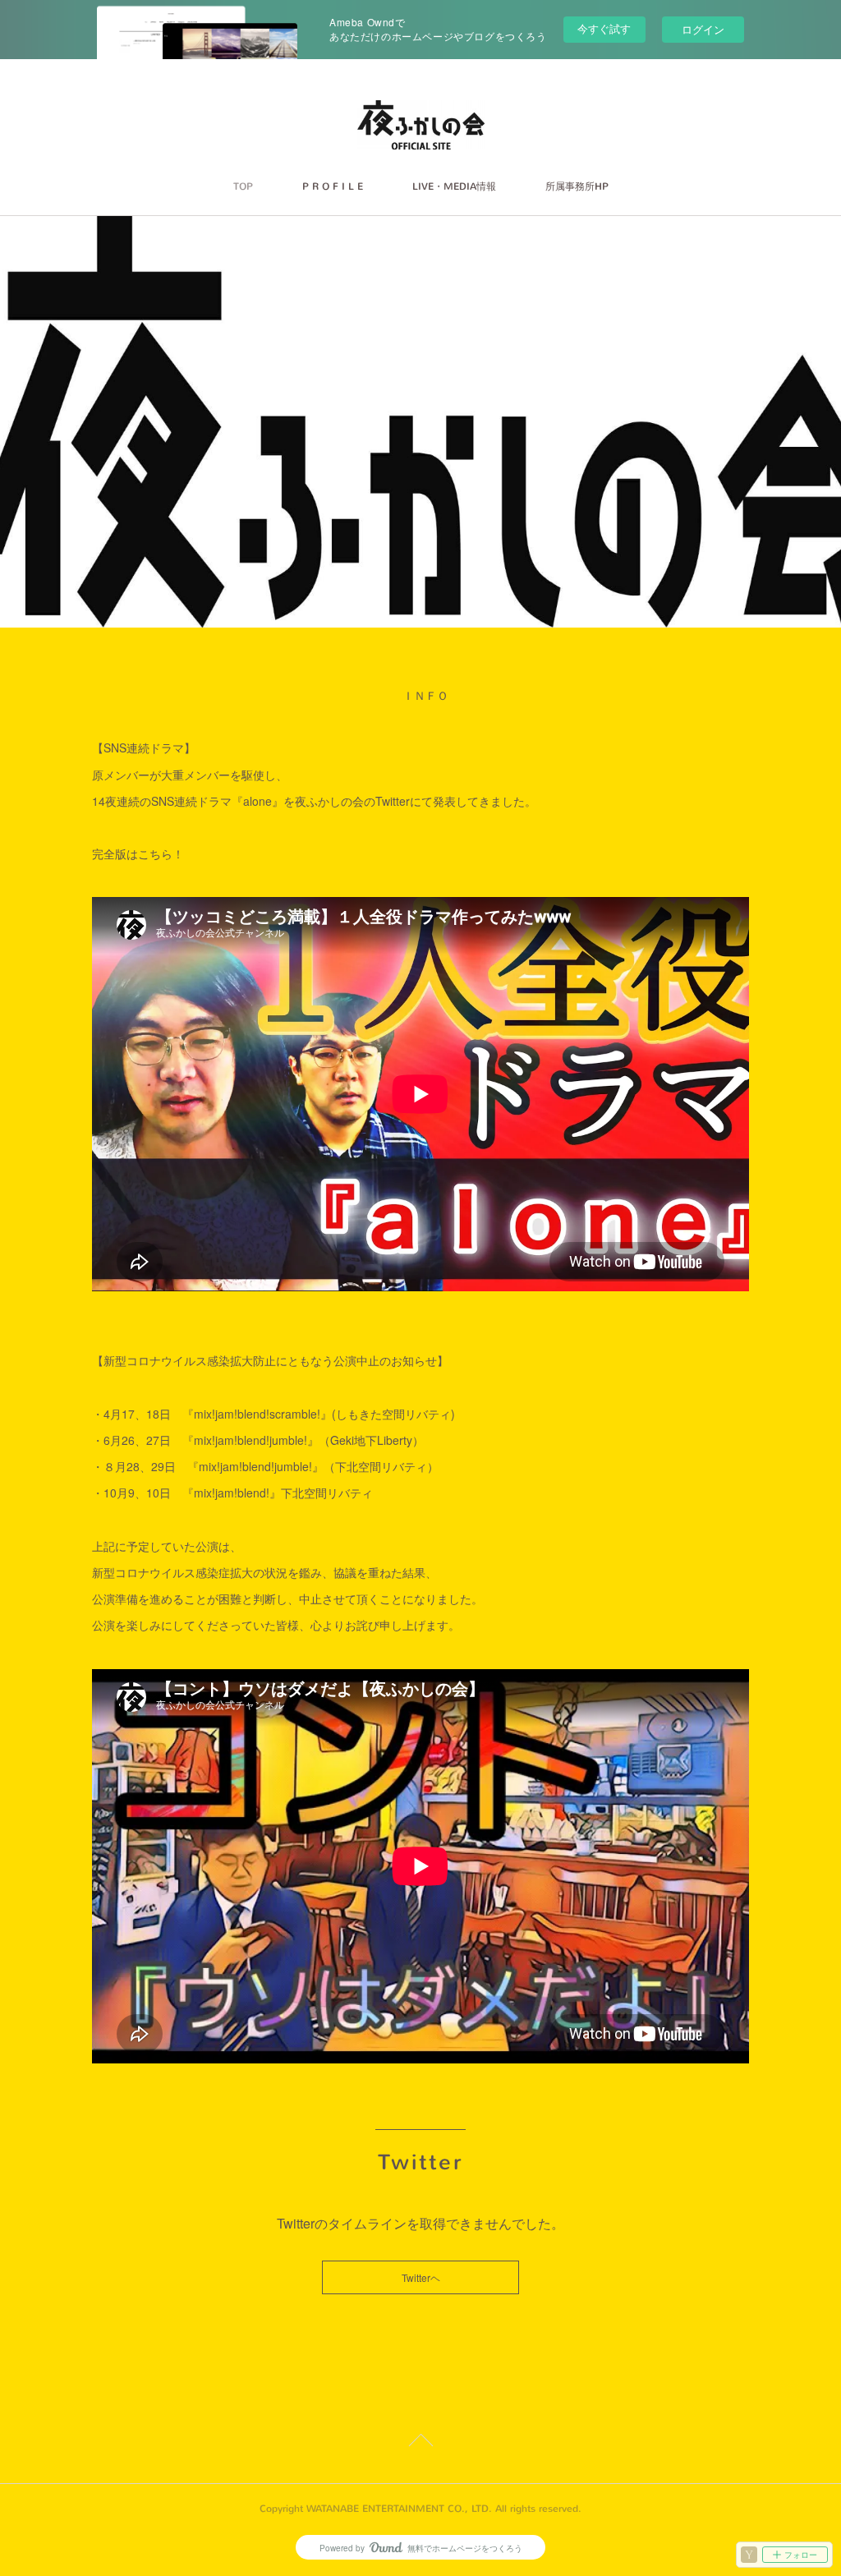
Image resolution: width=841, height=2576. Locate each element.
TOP (243, 186)
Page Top (420, 2443)
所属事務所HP (577, 186)
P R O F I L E (333, 186)
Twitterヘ (421, 2277)
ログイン (703, 29)
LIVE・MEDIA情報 (454, 186)
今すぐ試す (604, 28)
